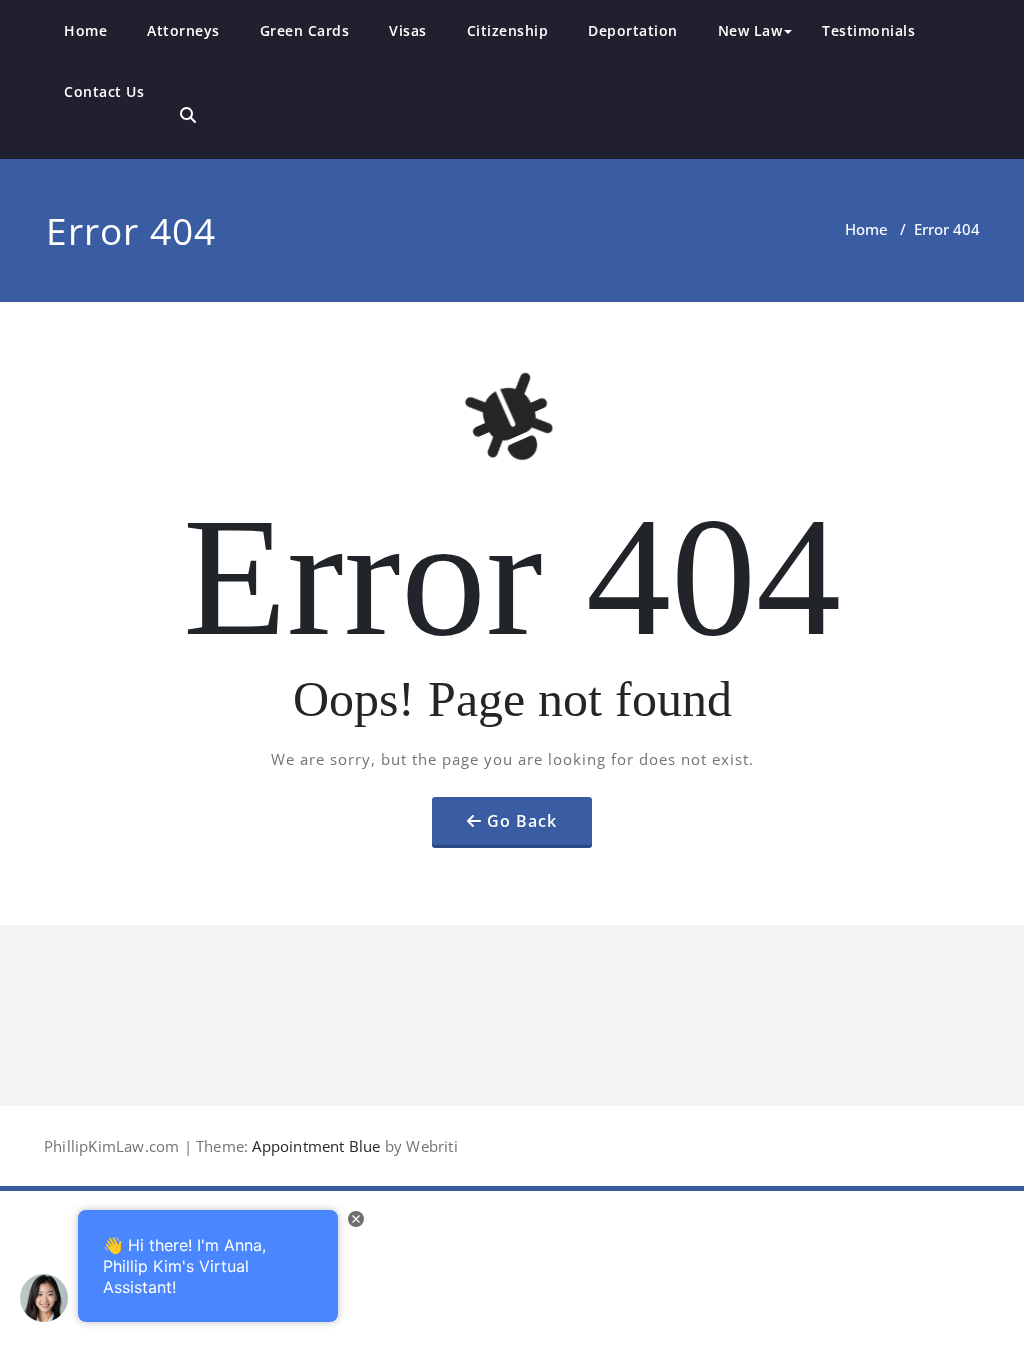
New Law (750, 30)
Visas (408, 30)
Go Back (522, 821)
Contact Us (104, 91)
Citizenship (508, 30)
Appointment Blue (314, 1146)
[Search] (188, 115)
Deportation (633, 30)
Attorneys (183, 30)
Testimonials (868, 30)
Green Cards (305, 30)
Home (85, 30)
